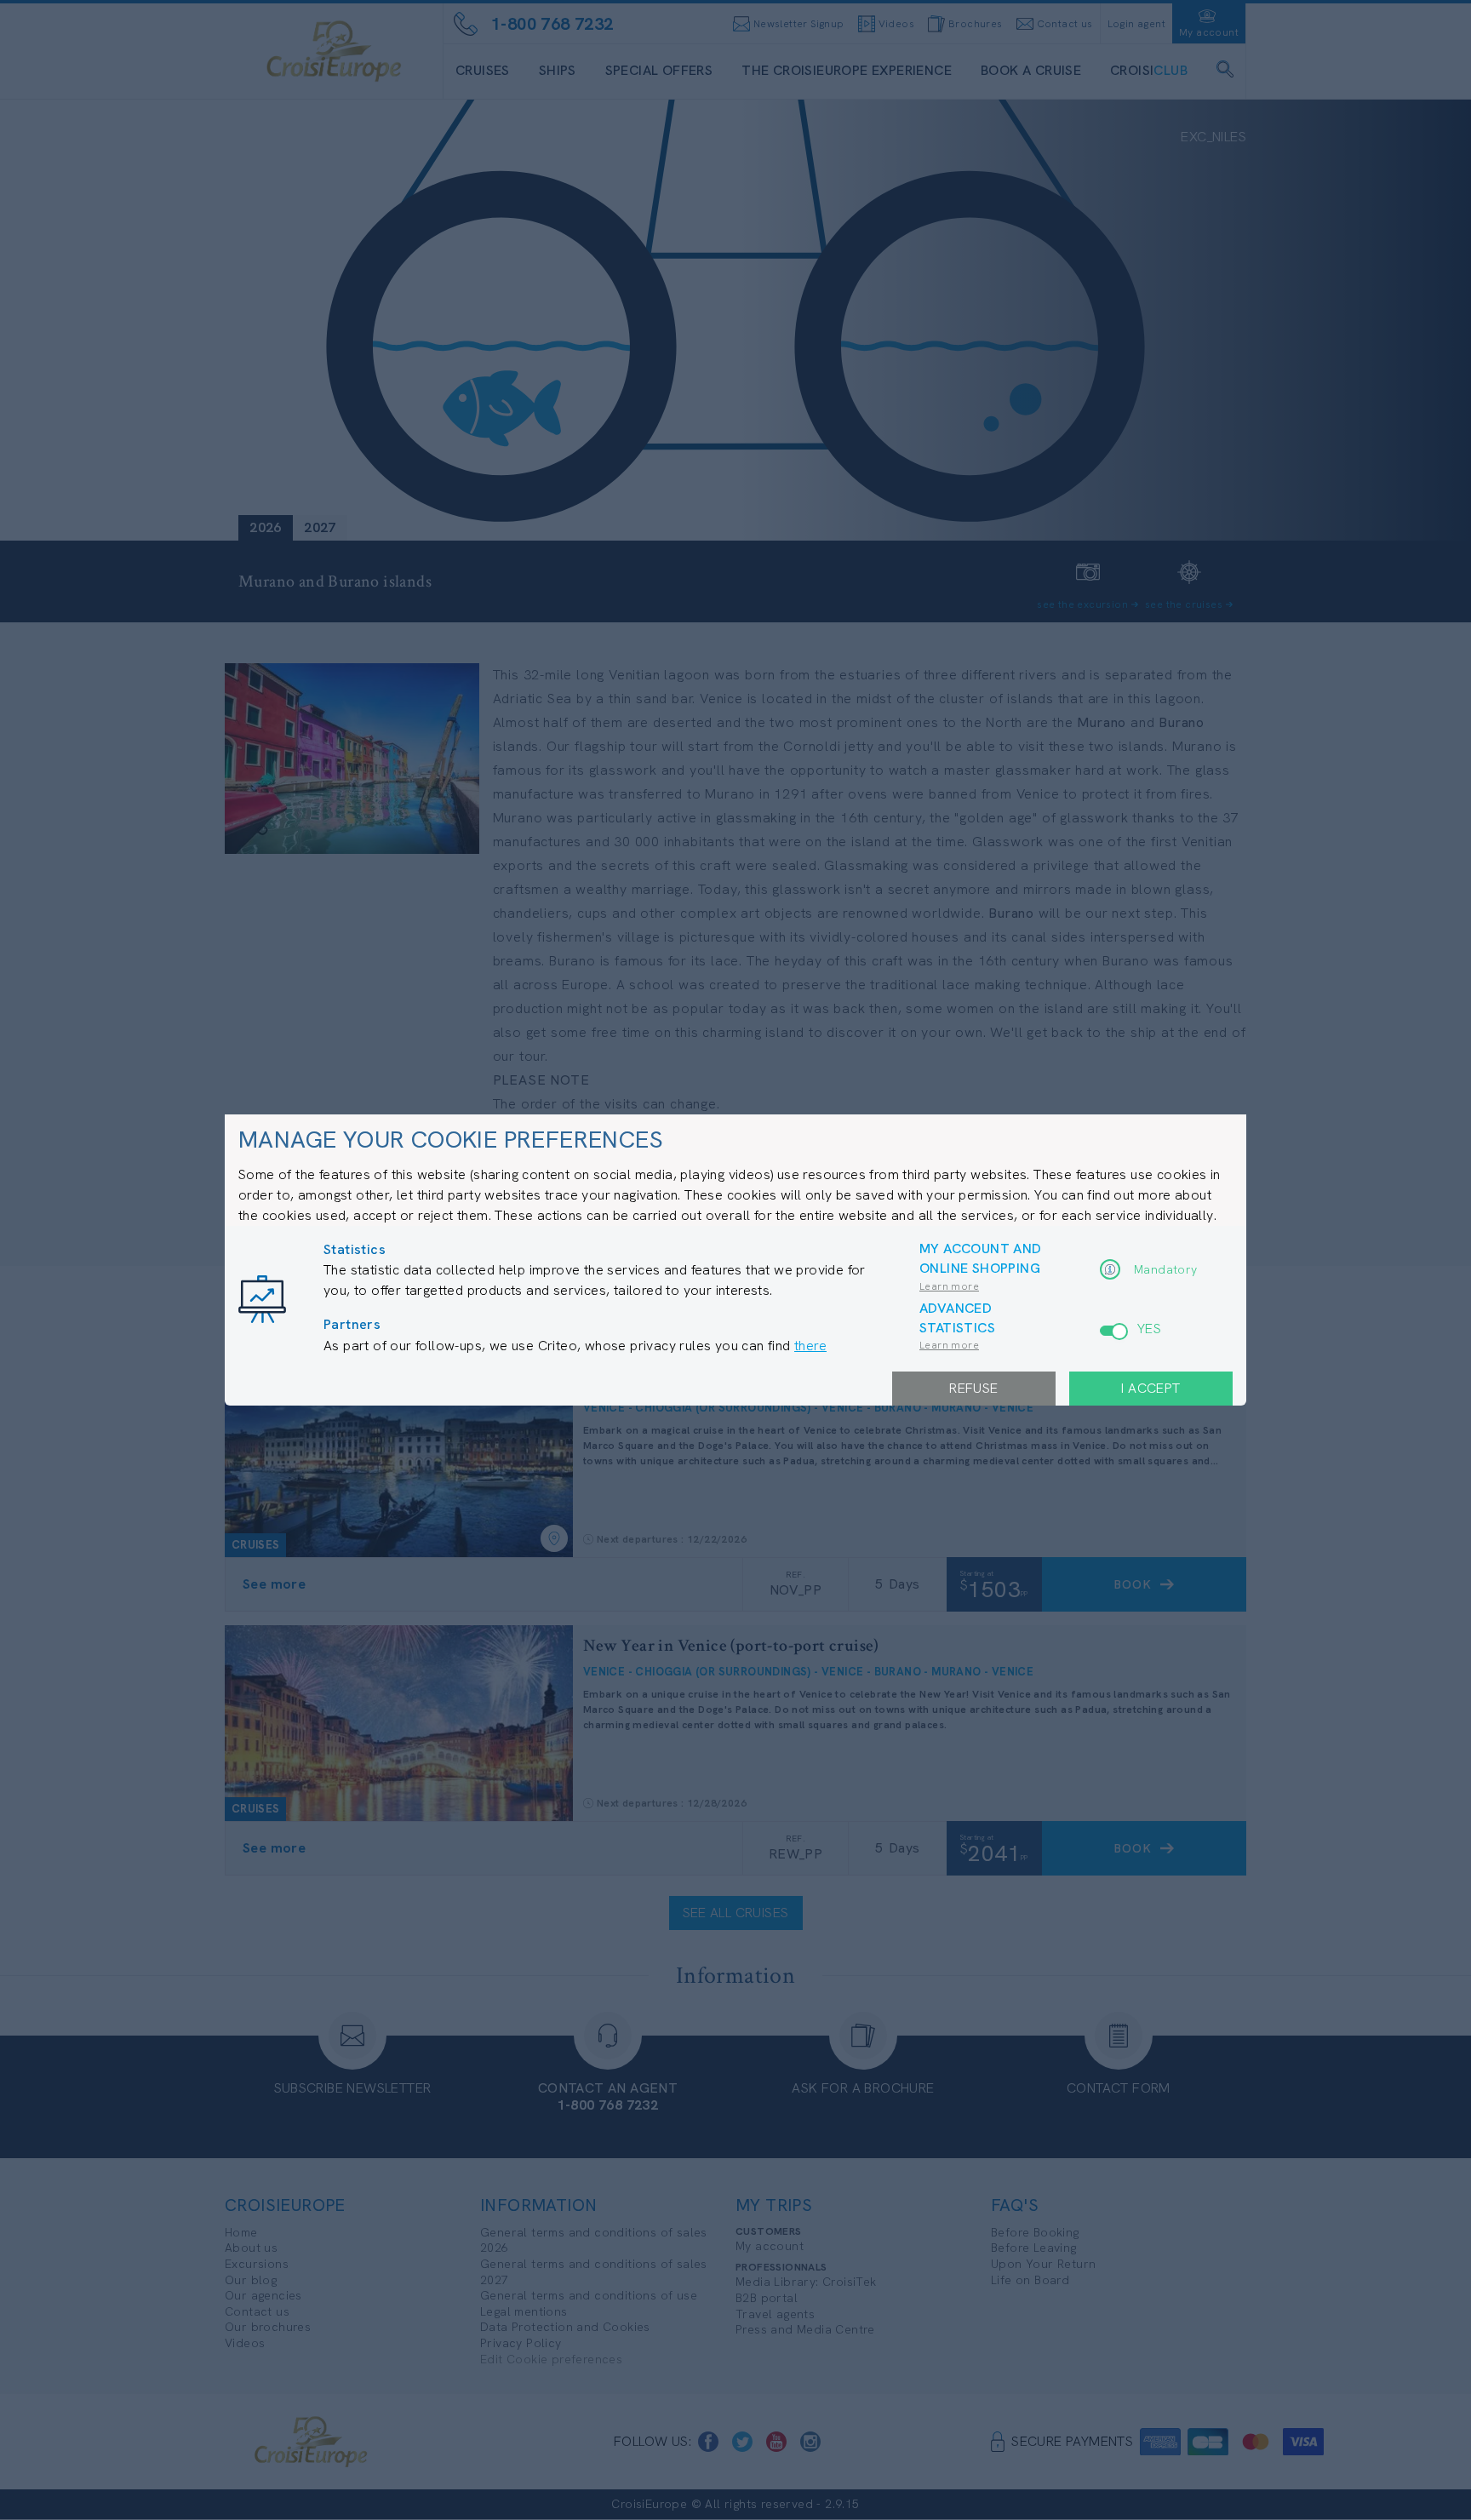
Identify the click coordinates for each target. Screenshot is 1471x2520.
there (810, 1346)
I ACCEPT (1150, 1388)
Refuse (973, 1388)
